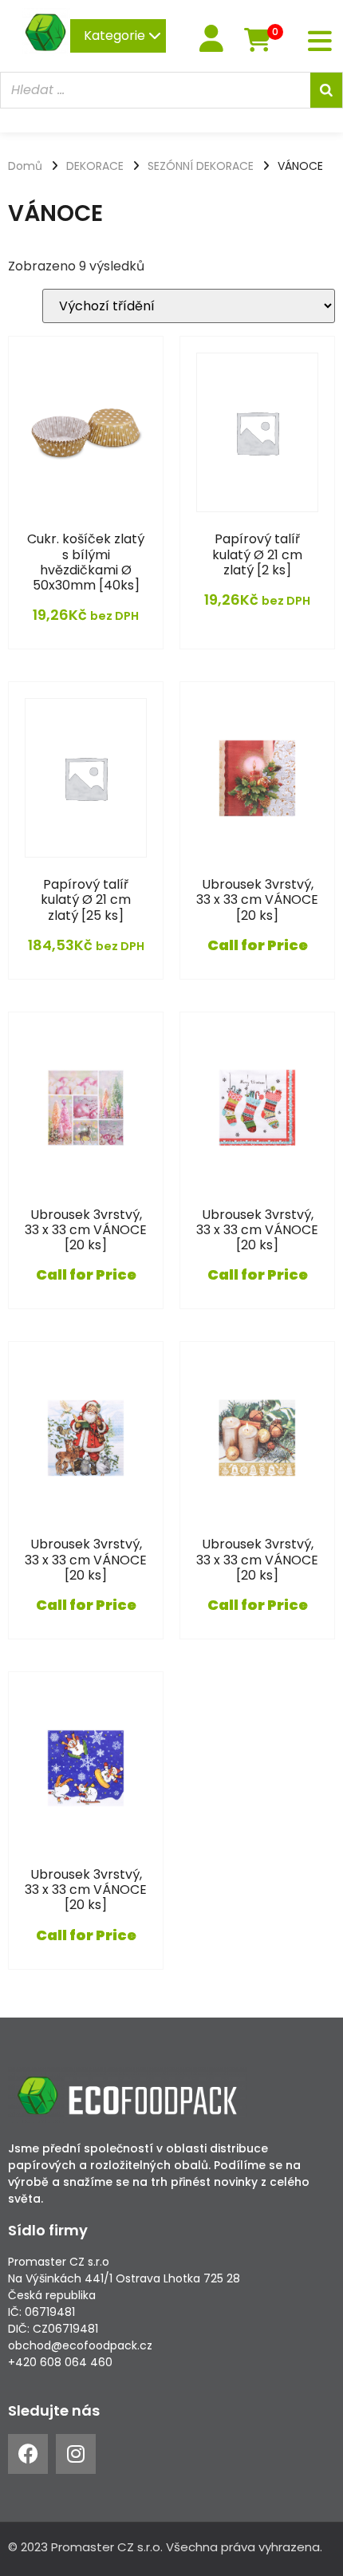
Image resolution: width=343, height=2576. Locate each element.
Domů (25, 166)
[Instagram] (76, 2454)
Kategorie (116, 36)
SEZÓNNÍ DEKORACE (201, 166)
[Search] (326, 90)
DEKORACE (95, 166)
